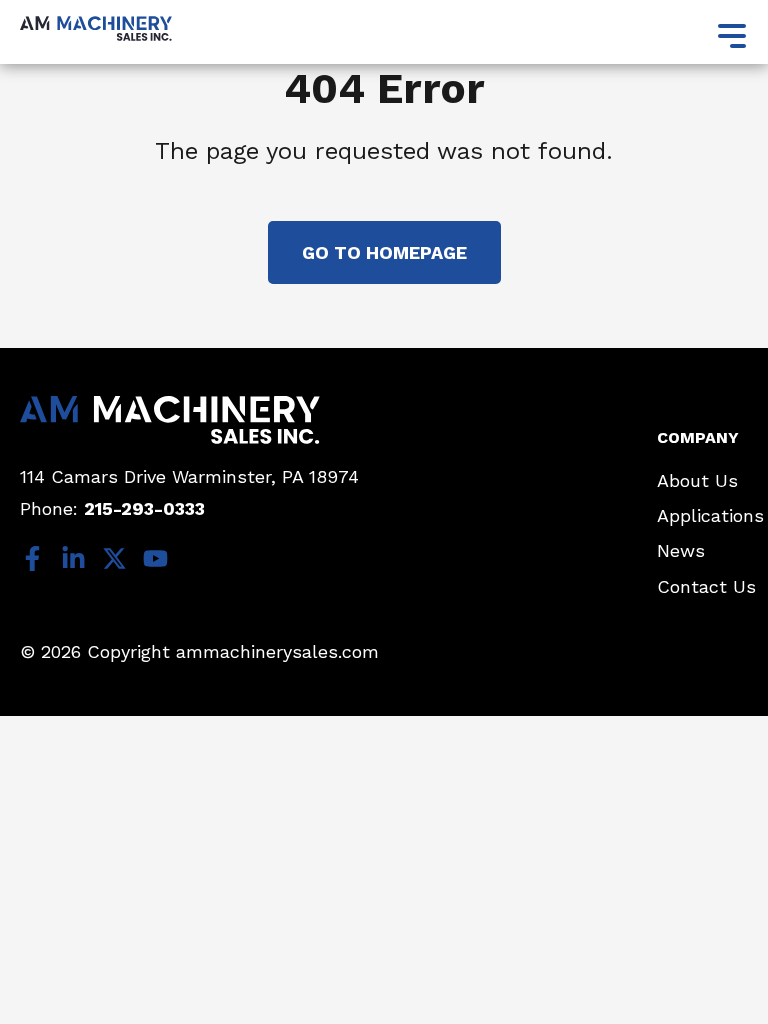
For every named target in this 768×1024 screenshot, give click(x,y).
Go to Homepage (384, 252)
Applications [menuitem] (710, 515)
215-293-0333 (144, 508)
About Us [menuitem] (697, 480)
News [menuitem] (681, 550)
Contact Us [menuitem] (706, 586)
